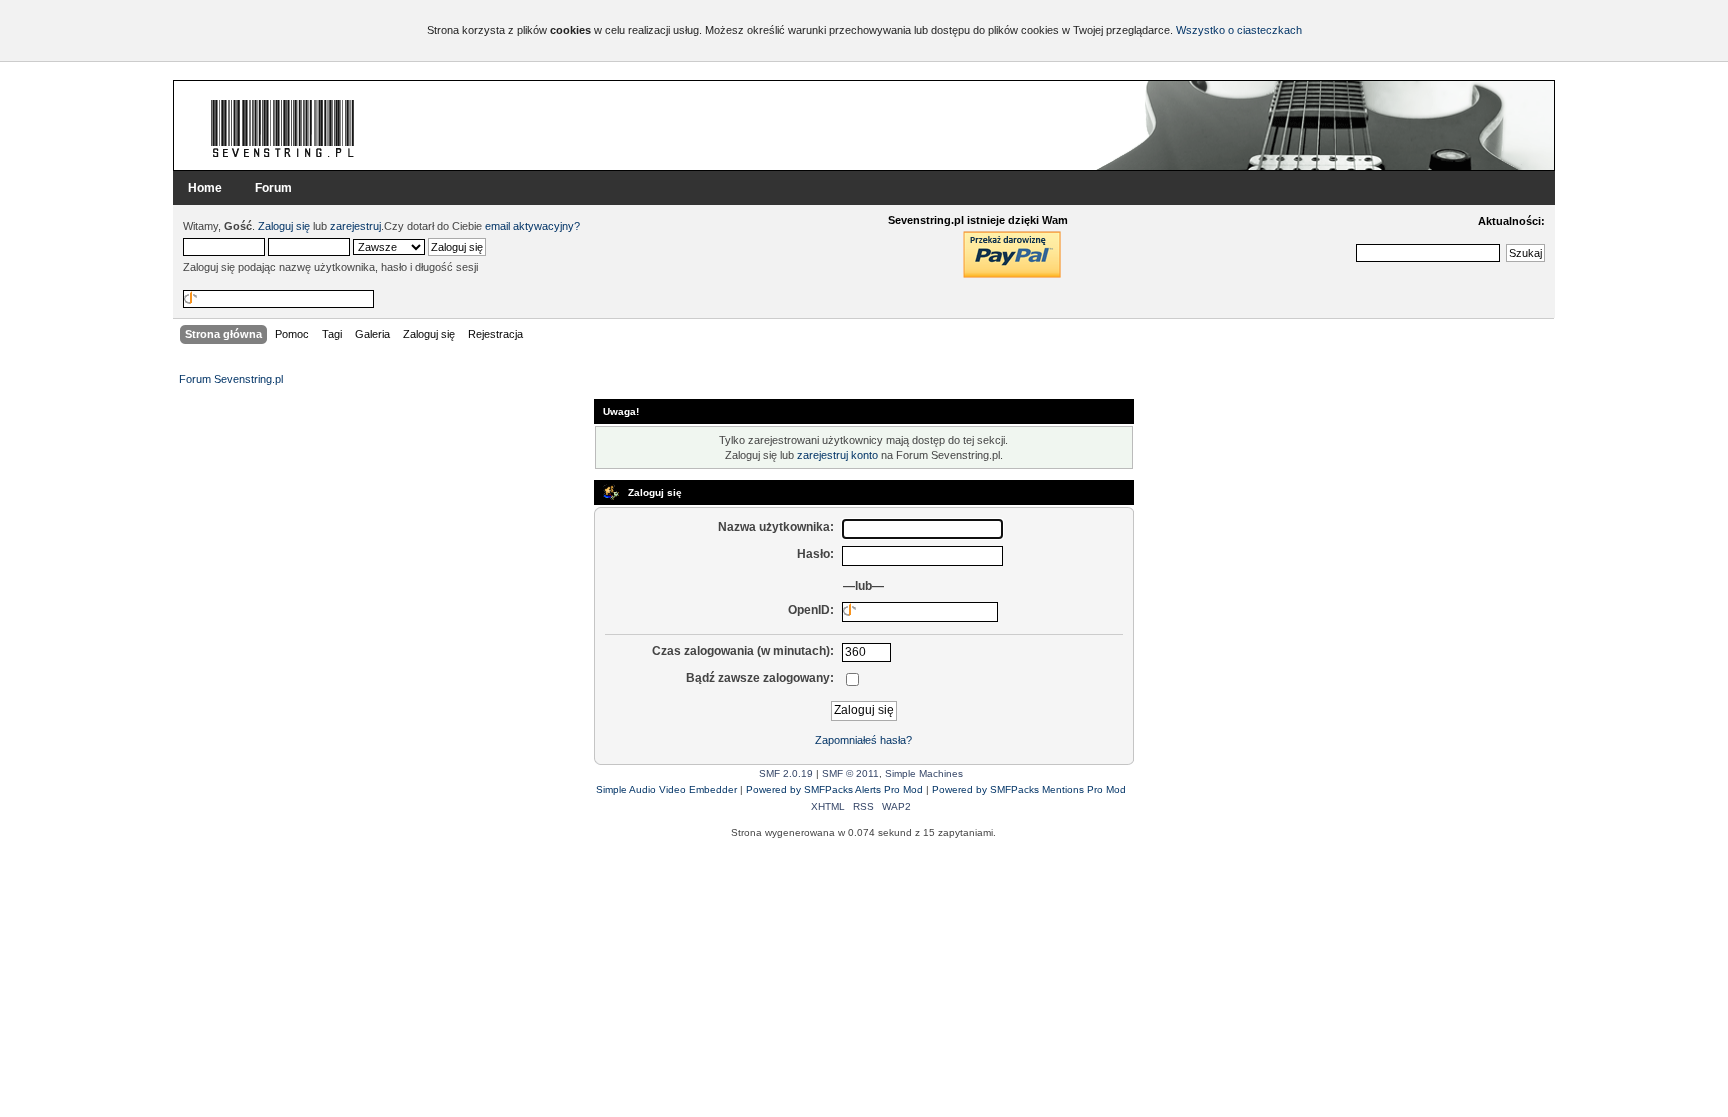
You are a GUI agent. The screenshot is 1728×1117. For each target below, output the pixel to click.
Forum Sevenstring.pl (283, 128)
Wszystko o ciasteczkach (1239, 30)
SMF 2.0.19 (786, 773)
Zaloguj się (284, 226)
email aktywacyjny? (532, 226)
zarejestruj (355, 226)
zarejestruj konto (837, 455)
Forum (273, 188)
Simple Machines (924, 773)
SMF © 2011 (850, 773)
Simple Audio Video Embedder (666, 789)
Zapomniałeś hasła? (863, 740)
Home (205, 188)
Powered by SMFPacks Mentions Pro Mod (1029, 789)
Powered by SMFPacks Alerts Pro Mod (834, 789)
